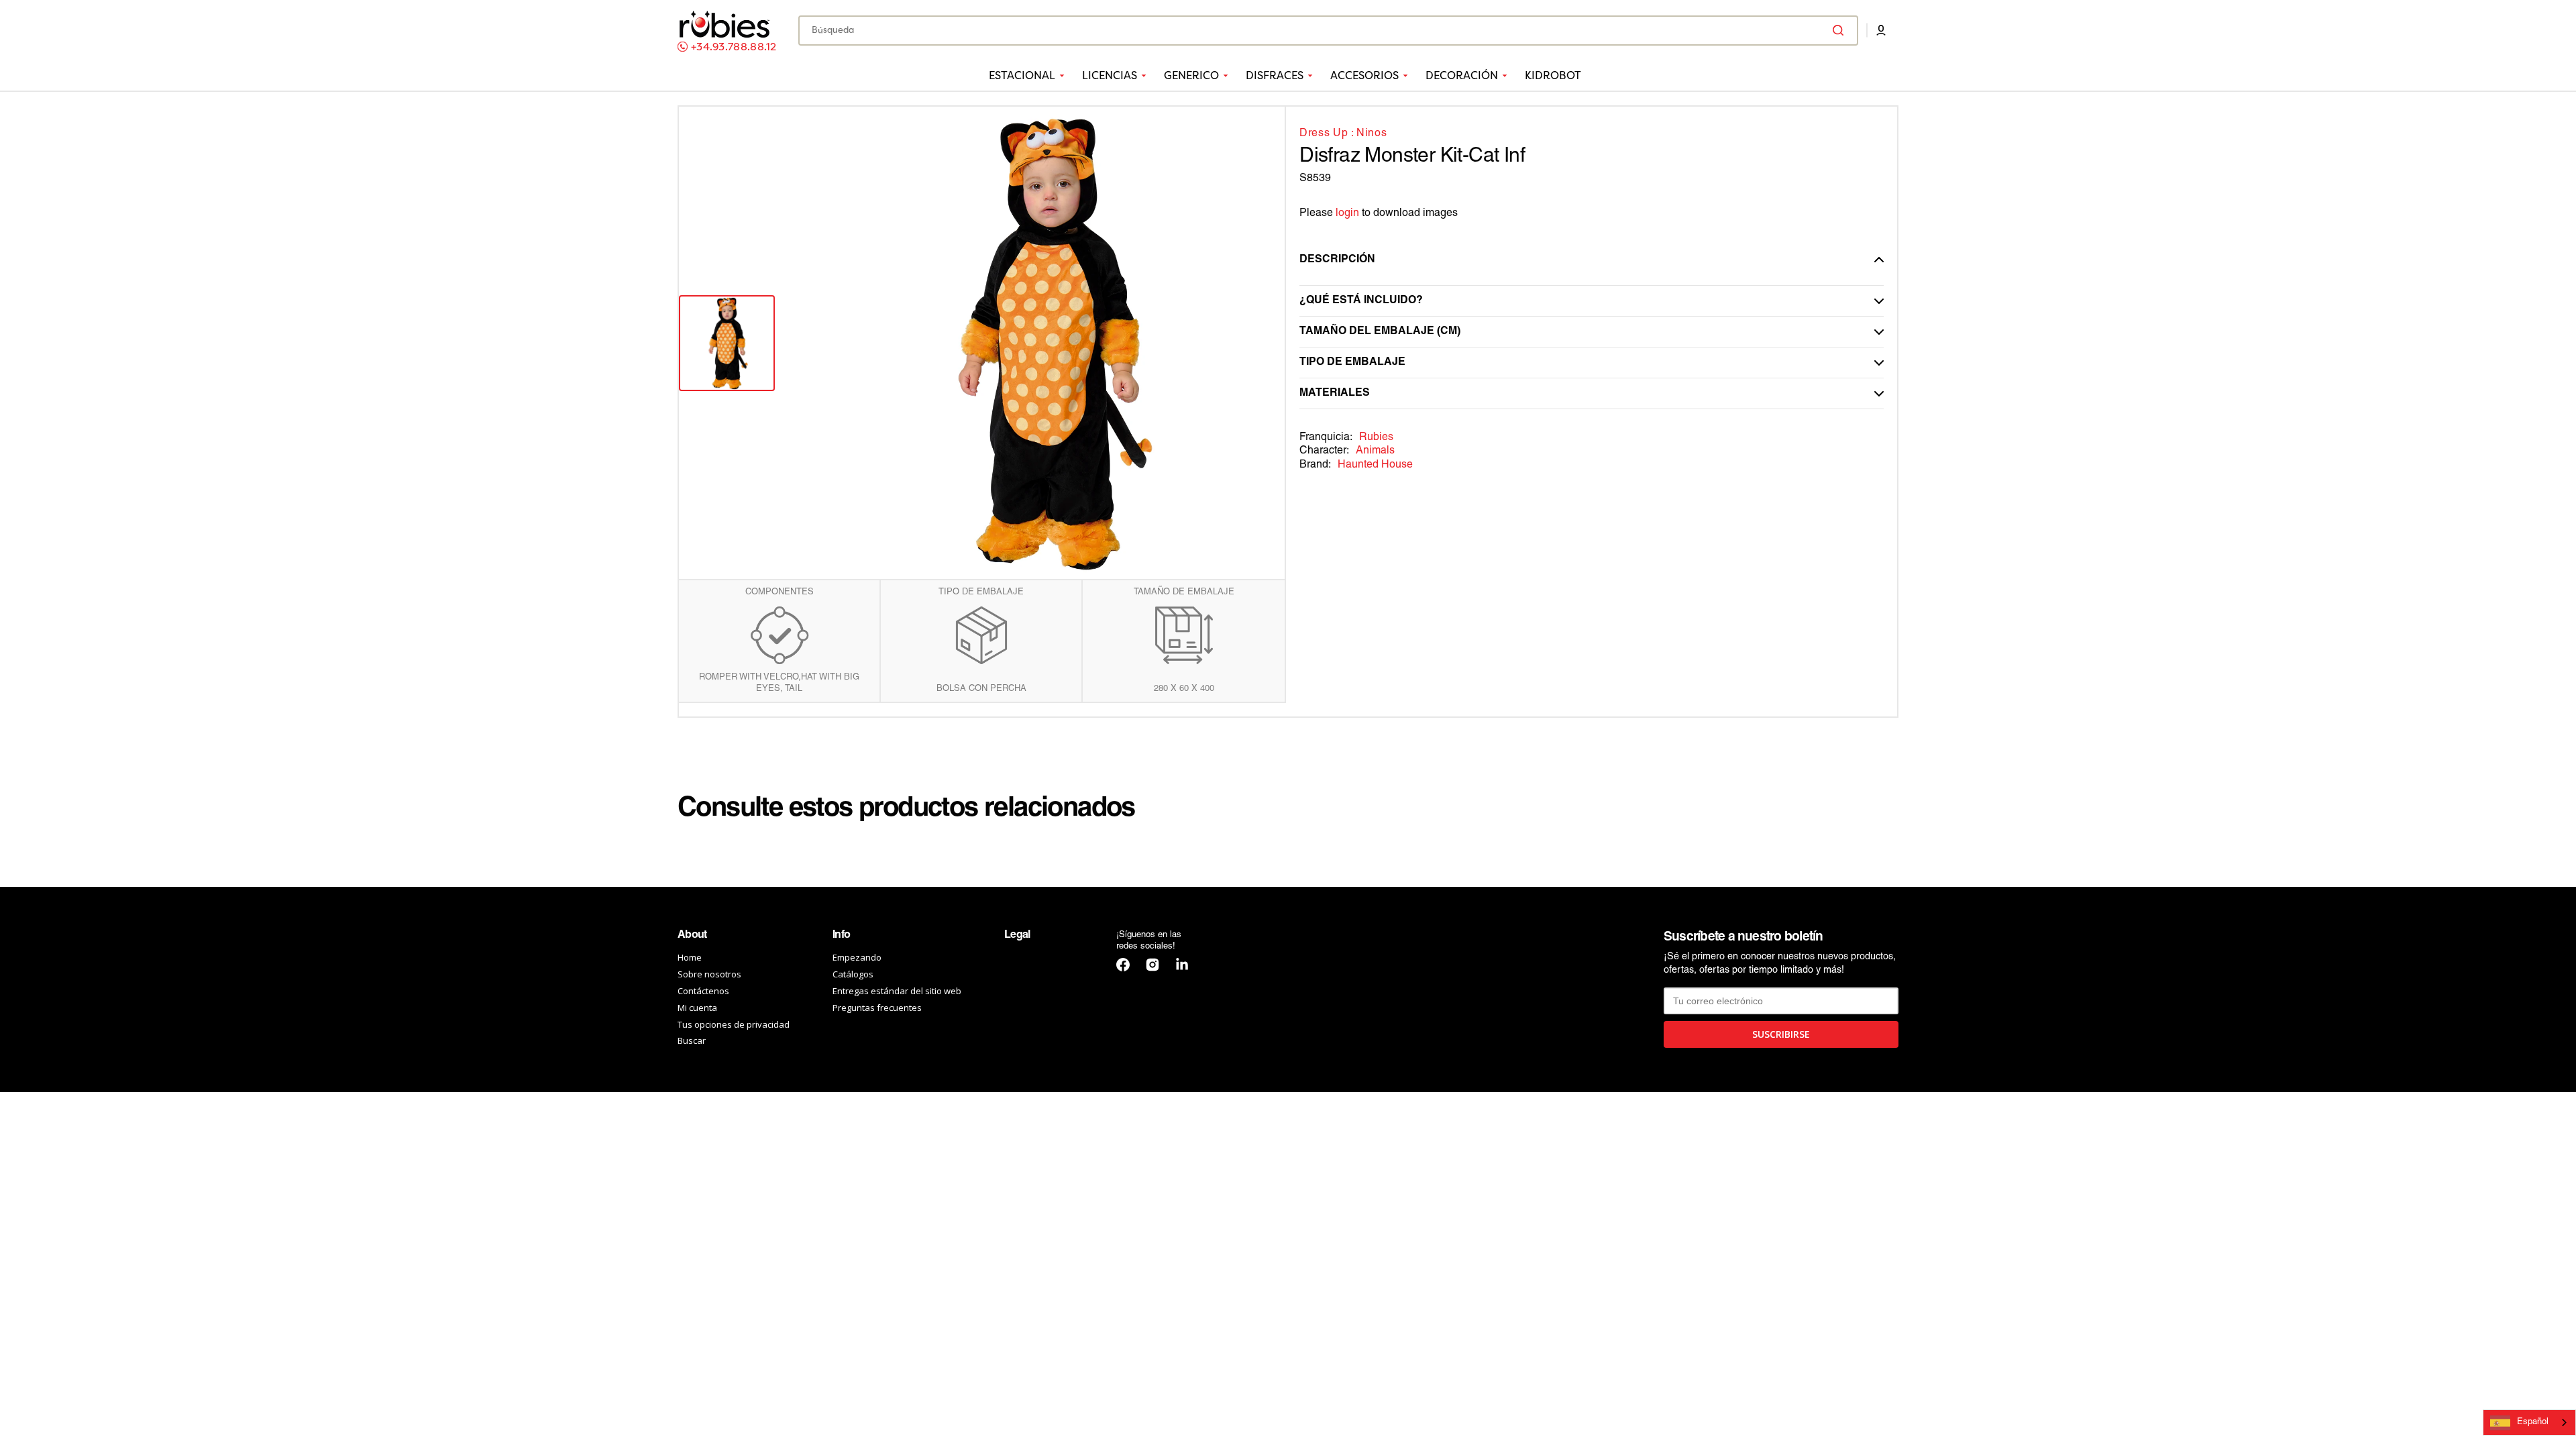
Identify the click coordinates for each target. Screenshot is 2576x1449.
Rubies (1376, 437)
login (1347, 213)
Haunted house (1375, 465)
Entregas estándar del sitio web (897, 991)
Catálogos (853, 974)
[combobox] (1328, 31)
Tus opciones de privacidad (734, 1024)
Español (2533, 1422)
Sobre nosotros (709, 974)
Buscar (692, 1040)
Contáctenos (703, 991)
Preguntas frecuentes (877, 1008)
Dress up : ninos (1343, 133)
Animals (1375, 451)
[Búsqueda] (1841, 30)
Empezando (857, 958)
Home (690, 958)
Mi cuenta (697, 1008)
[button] (1881, 30)
